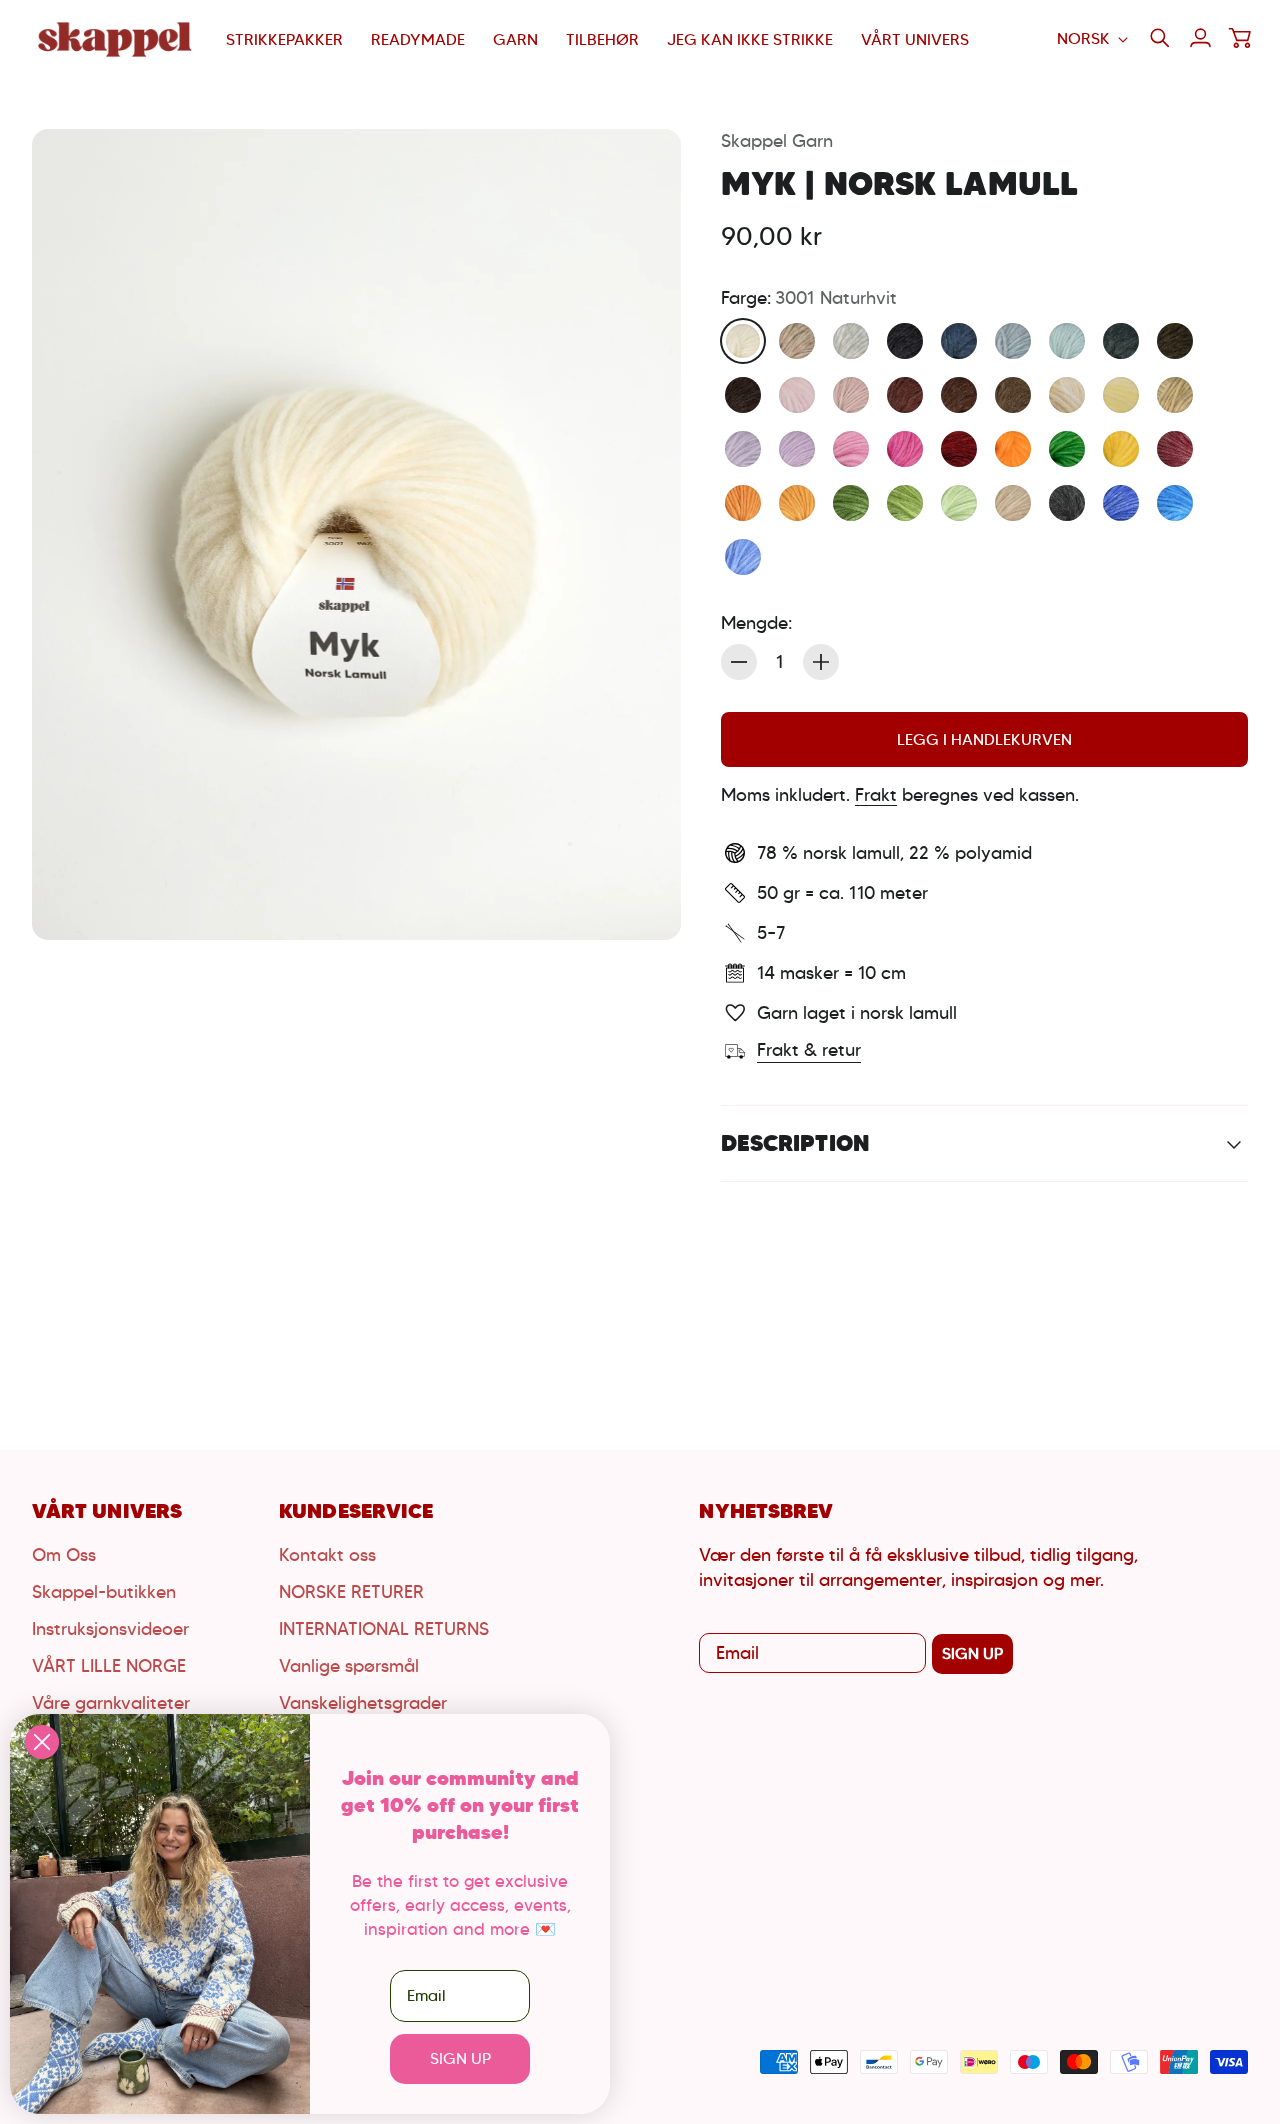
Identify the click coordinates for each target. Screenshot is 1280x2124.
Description (795, 1143)
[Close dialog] (42, 1742)
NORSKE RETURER (351, 1592)
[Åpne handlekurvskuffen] (1240, 38)
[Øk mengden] (821, 662)
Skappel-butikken (104, 1592)
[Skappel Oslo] (117, 39)
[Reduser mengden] (739, 662)
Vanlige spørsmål (349, 1666)
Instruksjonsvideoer (110, 1629)
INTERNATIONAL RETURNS (384, 1629)
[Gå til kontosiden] (1200, 38)
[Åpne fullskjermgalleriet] (643, 902)
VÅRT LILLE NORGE (109, 1666)
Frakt (876, 795)
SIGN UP (972, 1653)
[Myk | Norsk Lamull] (356, 534)
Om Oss (64, 1555)
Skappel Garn (777, 141)
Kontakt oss (327, 1555)
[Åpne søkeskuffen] (1160, 38)
